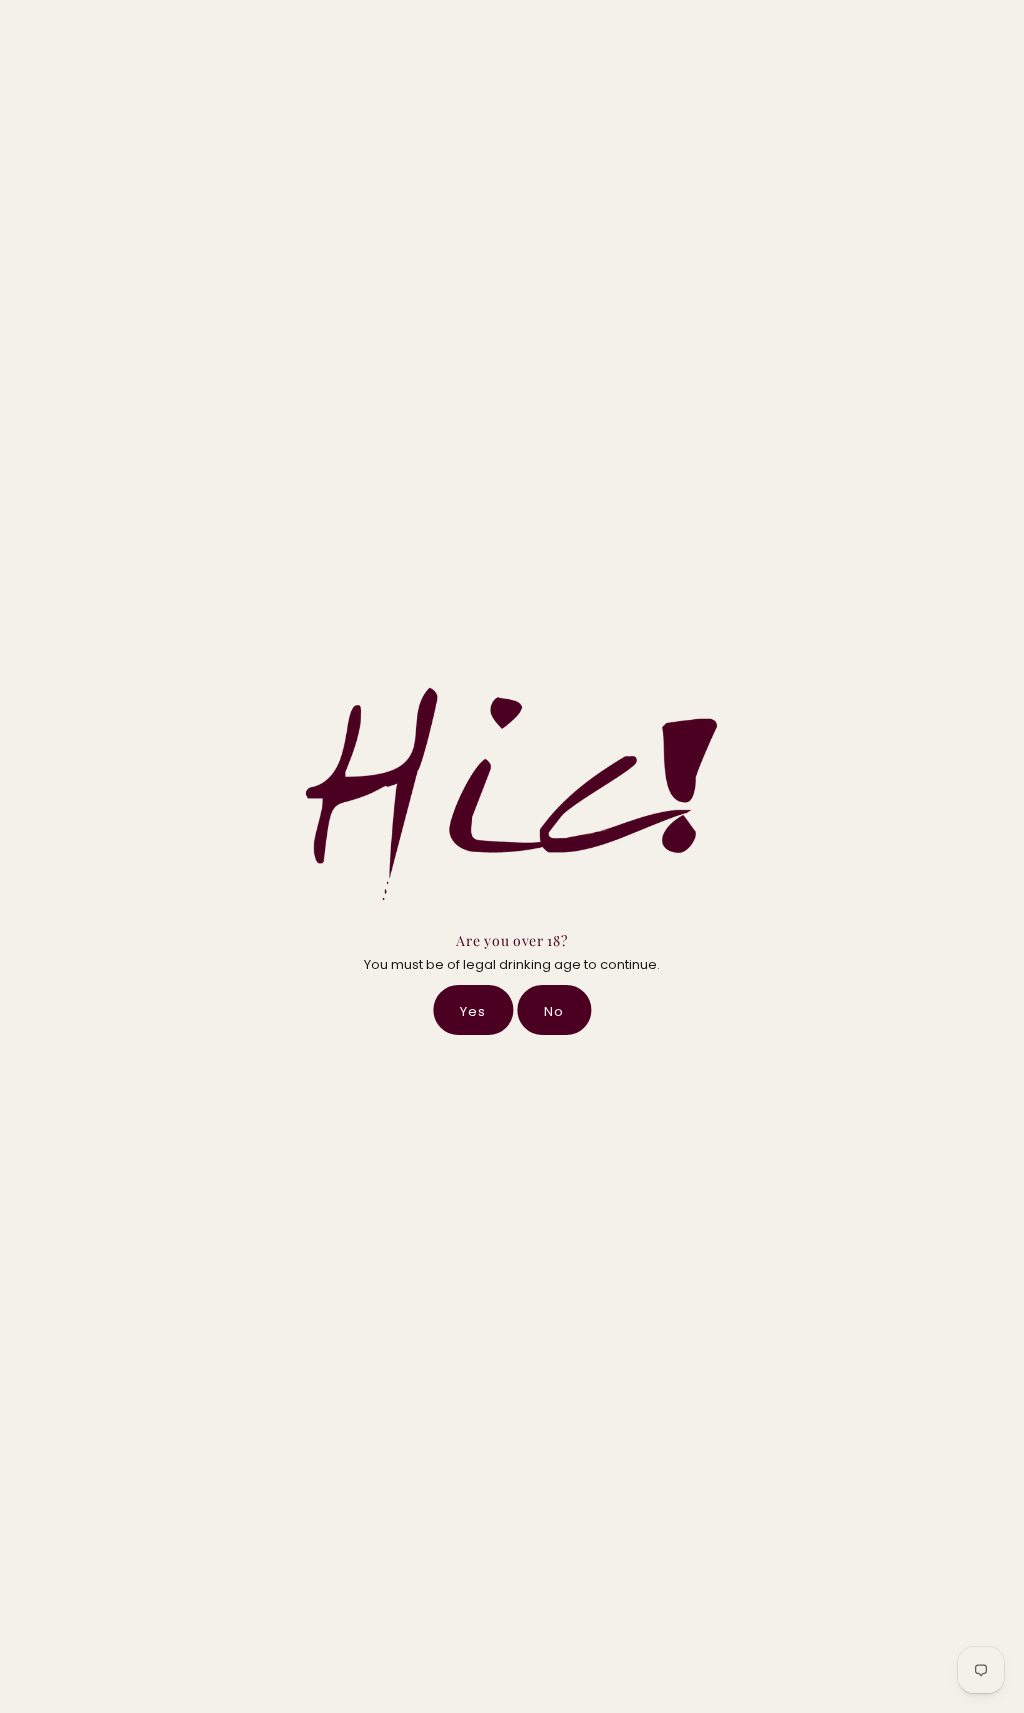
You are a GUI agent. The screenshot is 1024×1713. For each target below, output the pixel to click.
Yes (473, 1011)
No (554, 1011)
